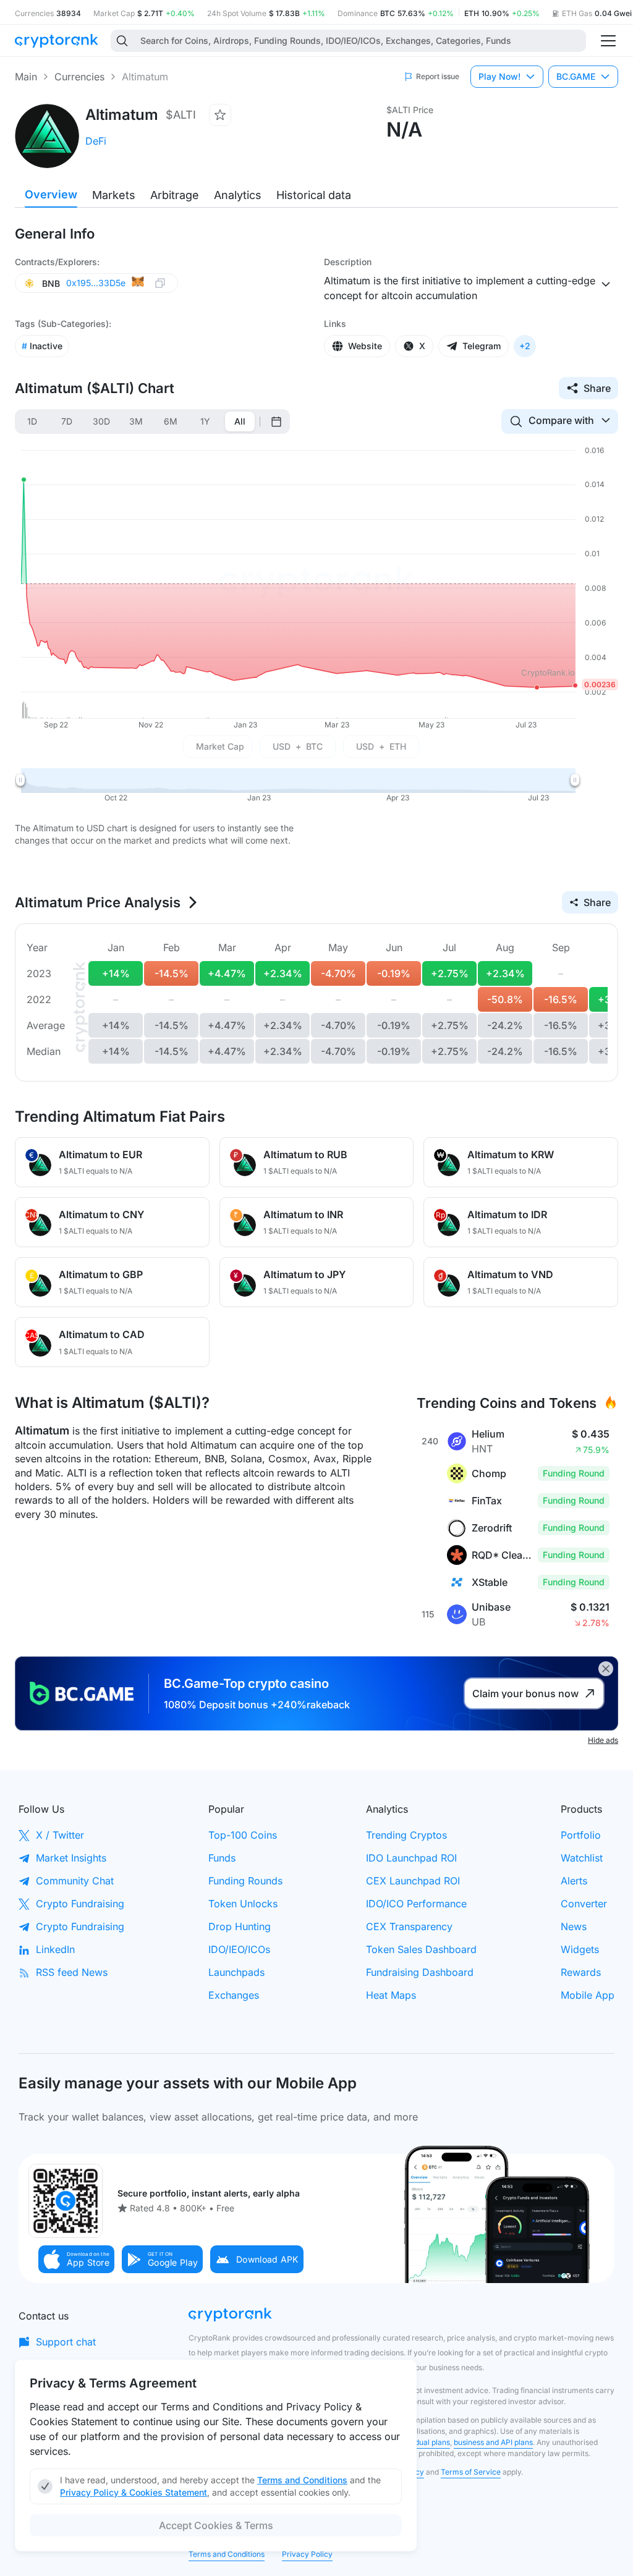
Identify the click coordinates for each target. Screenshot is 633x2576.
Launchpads (236, 1972)
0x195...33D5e (96, 283)
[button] (77, 2259)
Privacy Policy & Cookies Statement (134, 2492)
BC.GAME (576, 76)
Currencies (79, 77)
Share (597, 388)
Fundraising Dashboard (420, 1972)
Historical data (314, 195)
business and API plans (493, 2442)
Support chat (66, 2342)
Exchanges (234, 1995)
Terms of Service (471, 2472)
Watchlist (582, 1858)
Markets (114, 195)
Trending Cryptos (406, 1835)
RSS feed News (72, 1972)
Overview (51, 194)
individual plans (423, 2442)
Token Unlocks (243, 1904)
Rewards (581, 1972)
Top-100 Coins (243, 1835)
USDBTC (298, 746)
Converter (584, 1904)
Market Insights (71, 1858)
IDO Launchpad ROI (411, 1858)
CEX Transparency (409, 1926)
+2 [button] (525, 346)
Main (26, 77)
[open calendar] (276, 422)
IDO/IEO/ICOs (239, 1949)
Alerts (574, 1881)
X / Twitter (60, 1835)
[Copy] (160, 283)
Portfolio (581, 1835)
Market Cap (220, 746)
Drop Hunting (240, 1926)
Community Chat (75, 1881)
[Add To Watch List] (220, 115)
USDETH (381, 746)
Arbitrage (175, 195)
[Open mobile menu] (608, 41)
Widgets (580, 1949)
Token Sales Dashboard (421, 1949)
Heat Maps (391, 1995)
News (574, 1926)
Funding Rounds (245, 1881)
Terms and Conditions (227, 2554)
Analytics (238, 195)
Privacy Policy (307, 2554)
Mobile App (588, 1995)
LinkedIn (55, 1949)
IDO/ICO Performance (416, 1904)
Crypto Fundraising (80, 1904)
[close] (606, 1669)
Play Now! (499, 76)
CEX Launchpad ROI (413, 1881)
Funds (222, 1858)
